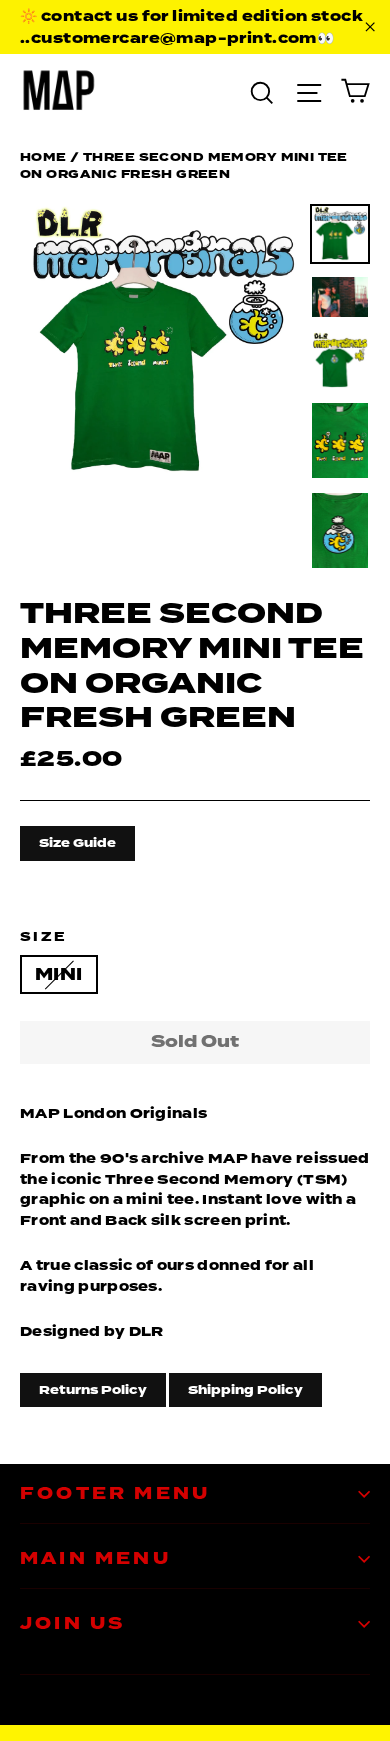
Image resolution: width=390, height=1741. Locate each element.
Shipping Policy (245, 1390)
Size (44, 937)
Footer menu (115, 1493)
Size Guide (77, 843)
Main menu (95, 1558)
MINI (59, 974)
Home (43, 157)
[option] (159, 343)
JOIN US (72, 1623)
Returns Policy (93, 1390)
